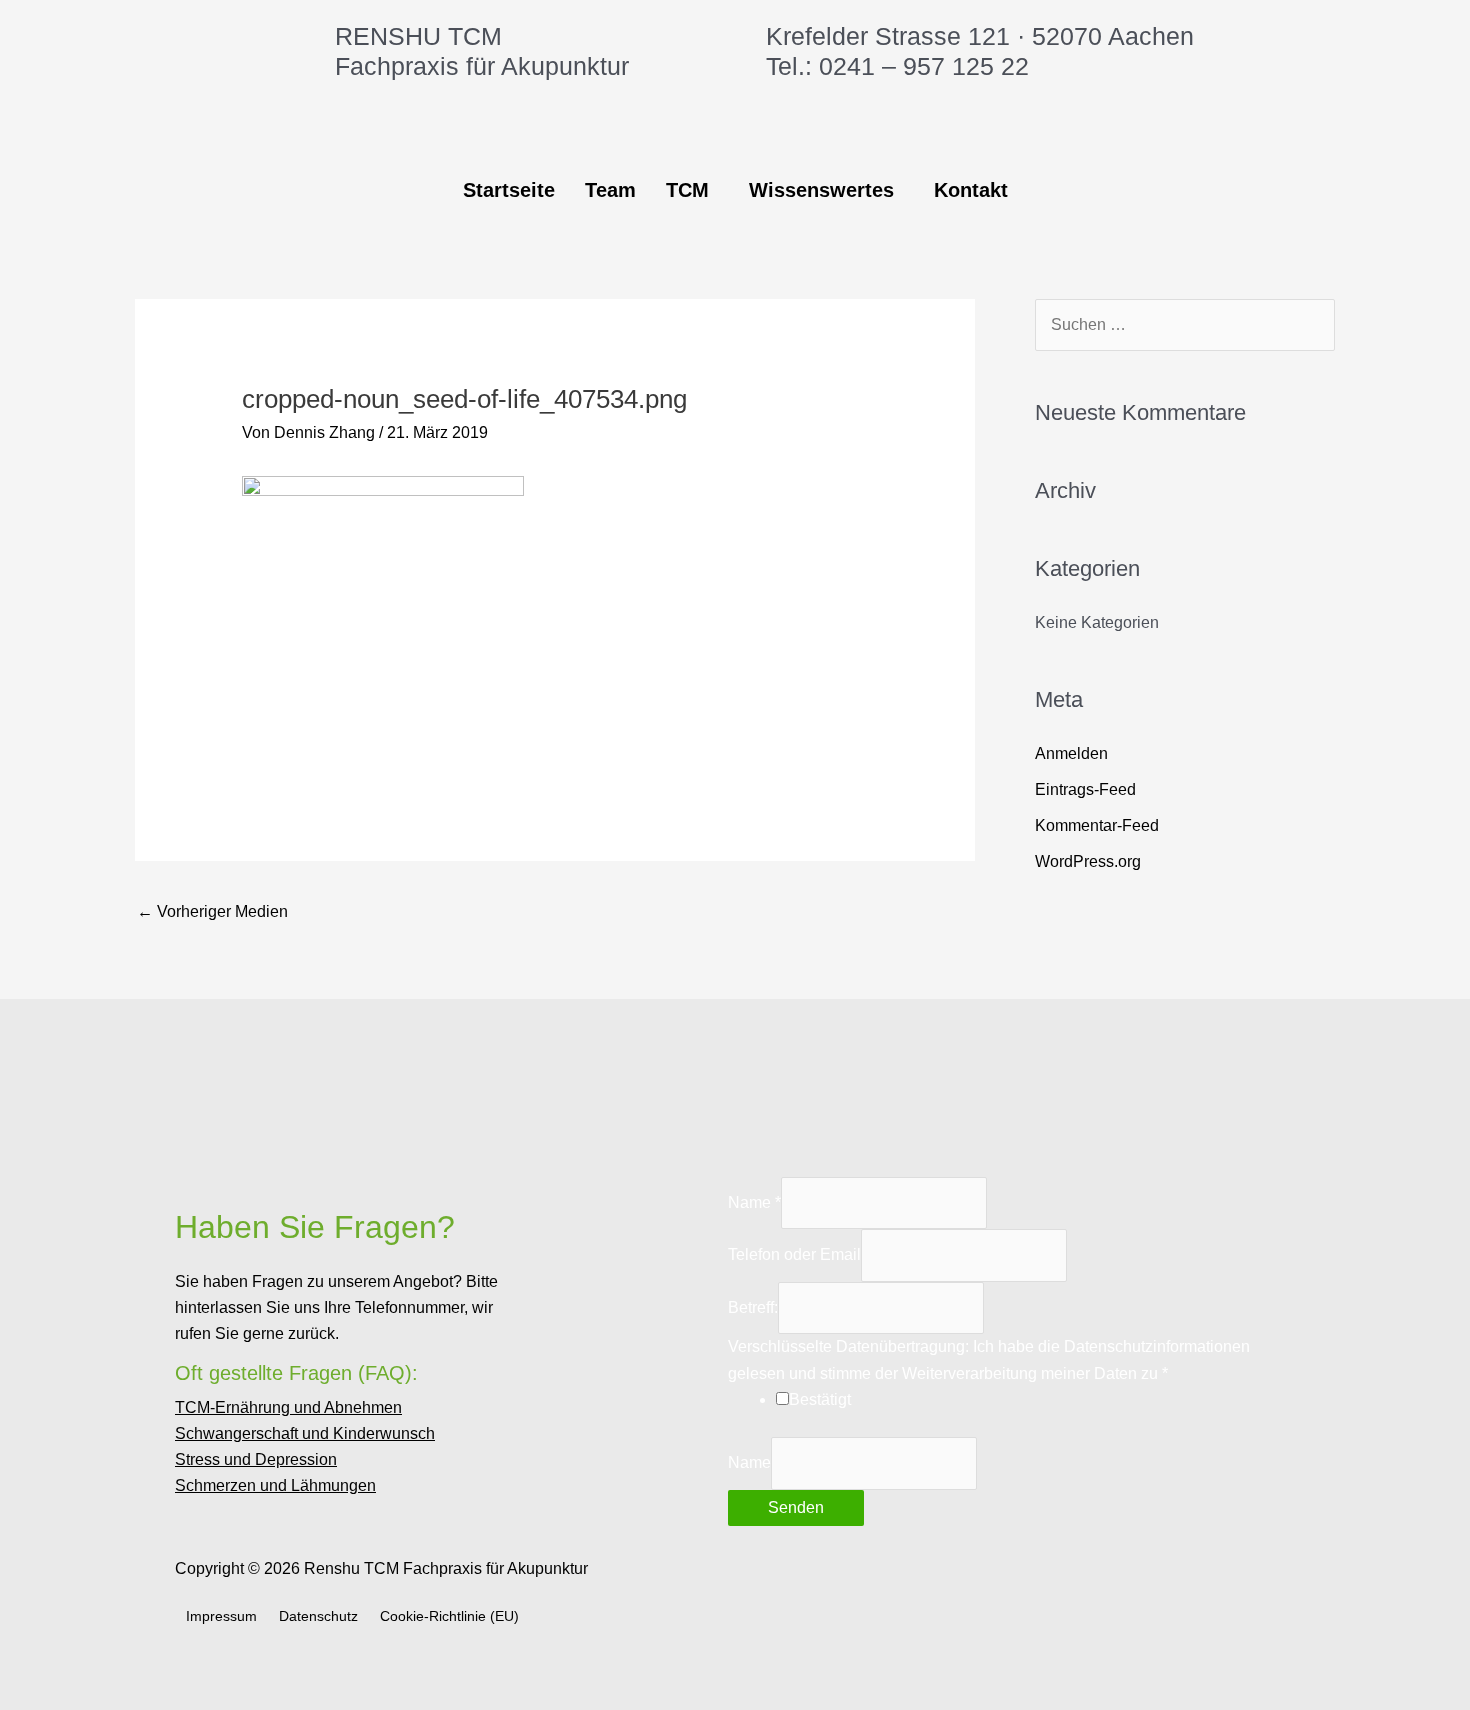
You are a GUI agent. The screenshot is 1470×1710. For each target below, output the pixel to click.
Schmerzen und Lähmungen (275, 1486)
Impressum (221, 1616)
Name (754, 1202)
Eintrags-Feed (1085, 789)
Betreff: (753, 1307)
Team (610, 190)
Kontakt (971, 190)
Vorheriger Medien (212, 911)
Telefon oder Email (794, 1254)
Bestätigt (820, 1399)
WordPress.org (1088, 861)
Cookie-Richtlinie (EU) (449, 1616)
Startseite (509, 190)
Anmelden (1071, 753)
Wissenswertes (821, 190)
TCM (687, 190)
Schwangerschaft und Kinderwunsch (305, 1434)
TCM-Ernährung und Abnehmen (288, 1408)
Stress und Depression (256, 1460)
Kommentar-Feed (1097, 825)
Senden (796, 1507)
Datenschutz (318, 1616)
